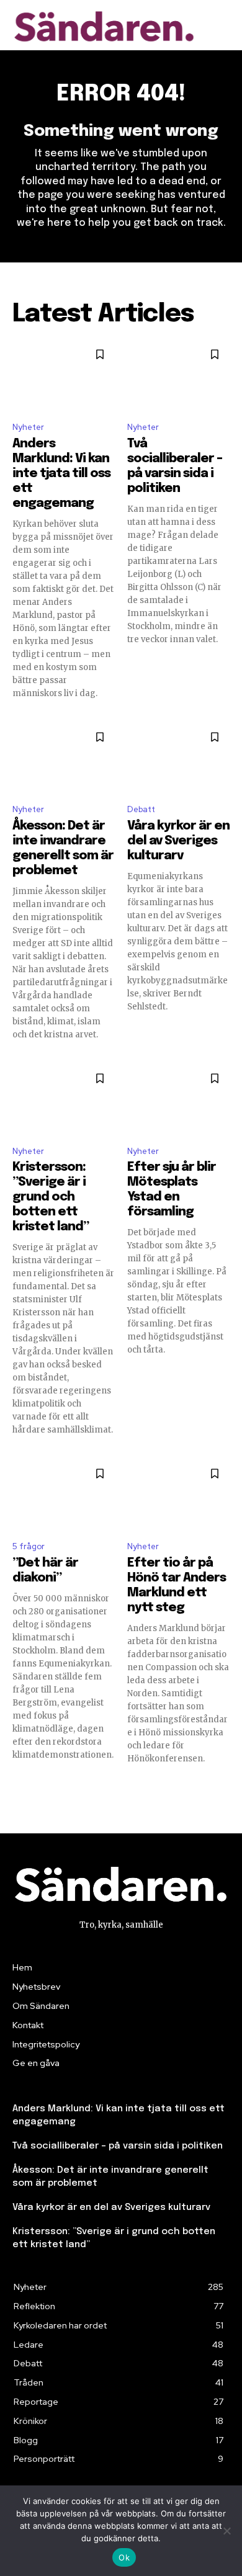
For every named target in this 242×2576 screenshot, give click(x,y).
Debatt (141, 809)
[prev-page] (20, 1787)
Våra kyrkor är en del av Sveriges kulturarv (178, 841)
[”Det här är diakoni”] (64, 1495)
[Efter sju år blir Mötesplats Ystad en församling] (178, 1099)
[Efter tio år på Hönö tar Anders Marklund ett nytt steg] (178, 1495)
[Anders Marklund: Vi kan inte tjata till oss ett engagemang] (64, 375)
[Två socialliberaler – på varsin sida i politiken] (178, 375)
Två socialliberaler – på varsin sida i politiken (118, 2146)
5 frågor (29, 1546)
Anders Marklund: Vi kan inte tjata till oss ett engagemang (61, 474)
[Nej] (226, 2531)
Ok (124, 2557)
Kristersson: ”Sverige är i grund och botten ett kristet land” (51, 1197)
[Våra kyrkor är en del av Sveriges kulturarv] (178, 758)
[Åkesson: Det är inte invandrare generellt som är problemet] (64, 758)
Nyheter (28, 427)
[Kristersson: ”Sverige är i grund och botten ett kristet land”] (64, 1099)
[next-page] (222, 1787)
